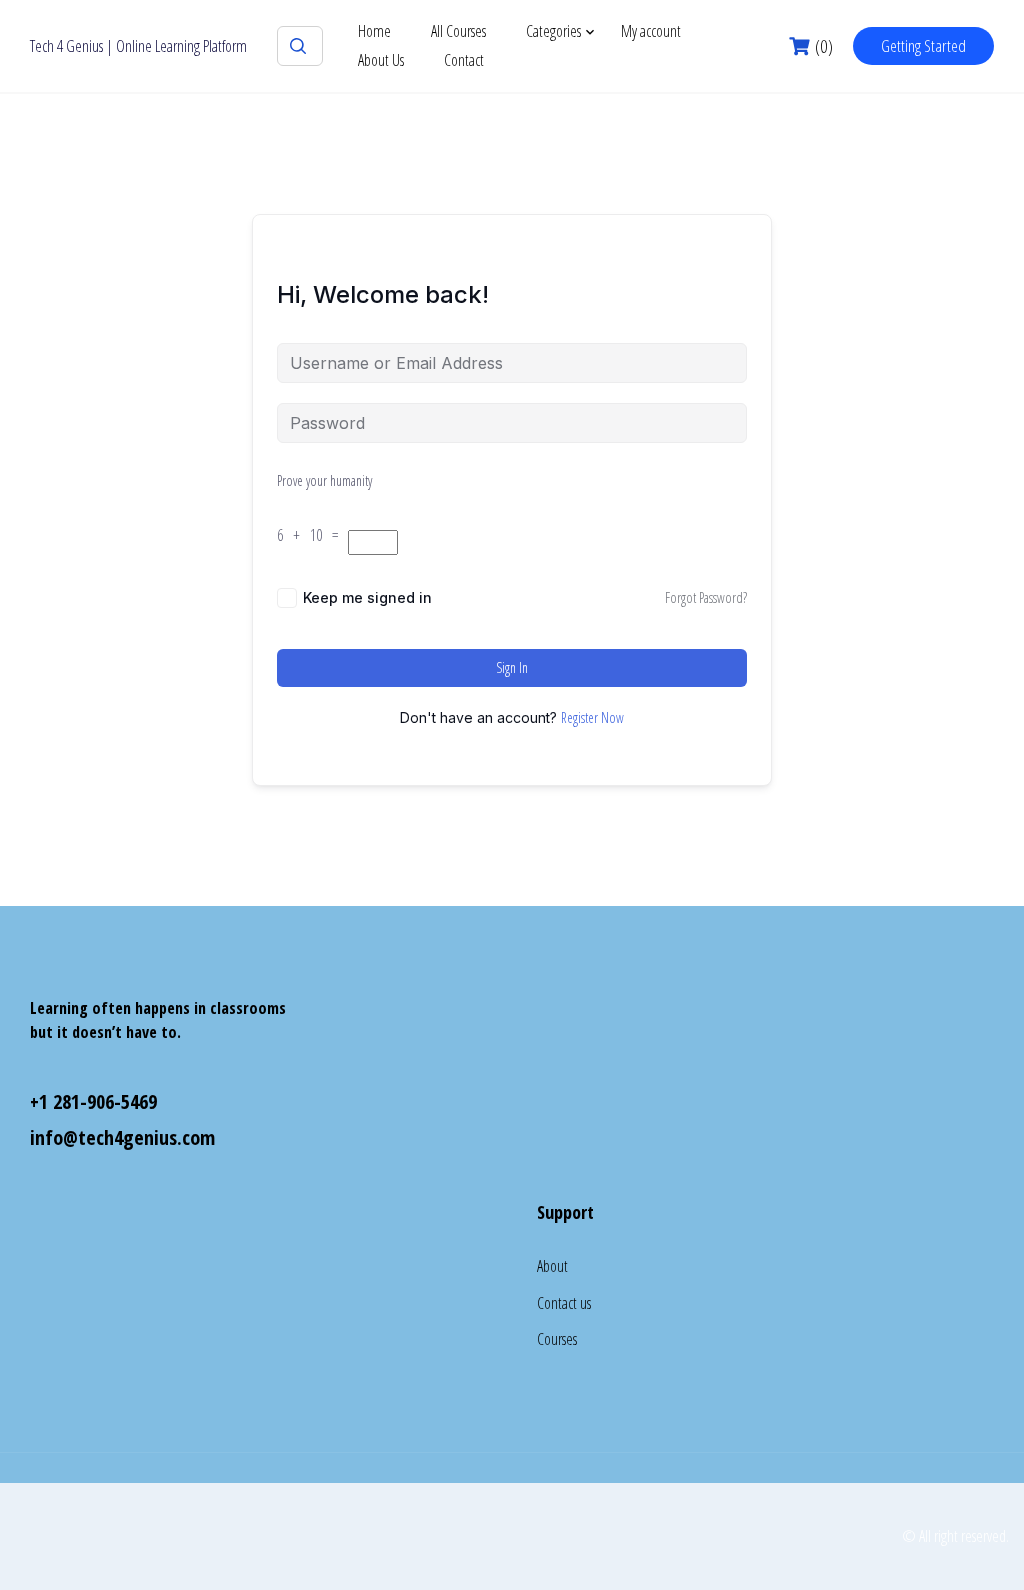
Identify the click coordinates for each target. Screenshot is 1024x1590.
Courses (557, 1339)
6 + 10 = (312, 535)
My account (651, 31)
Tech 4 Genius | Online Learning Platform (138, 46)
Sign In (512, 667)
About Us (381, 60)
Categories (553, 31)
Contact (464, 60)
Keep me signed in (367, 597)
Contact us (564, 1303)
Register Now (592, 717)
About (552, 1266)
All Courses (458, 31)
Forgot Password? (706, 597)
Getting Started (923, 45)
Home (374, 31)
